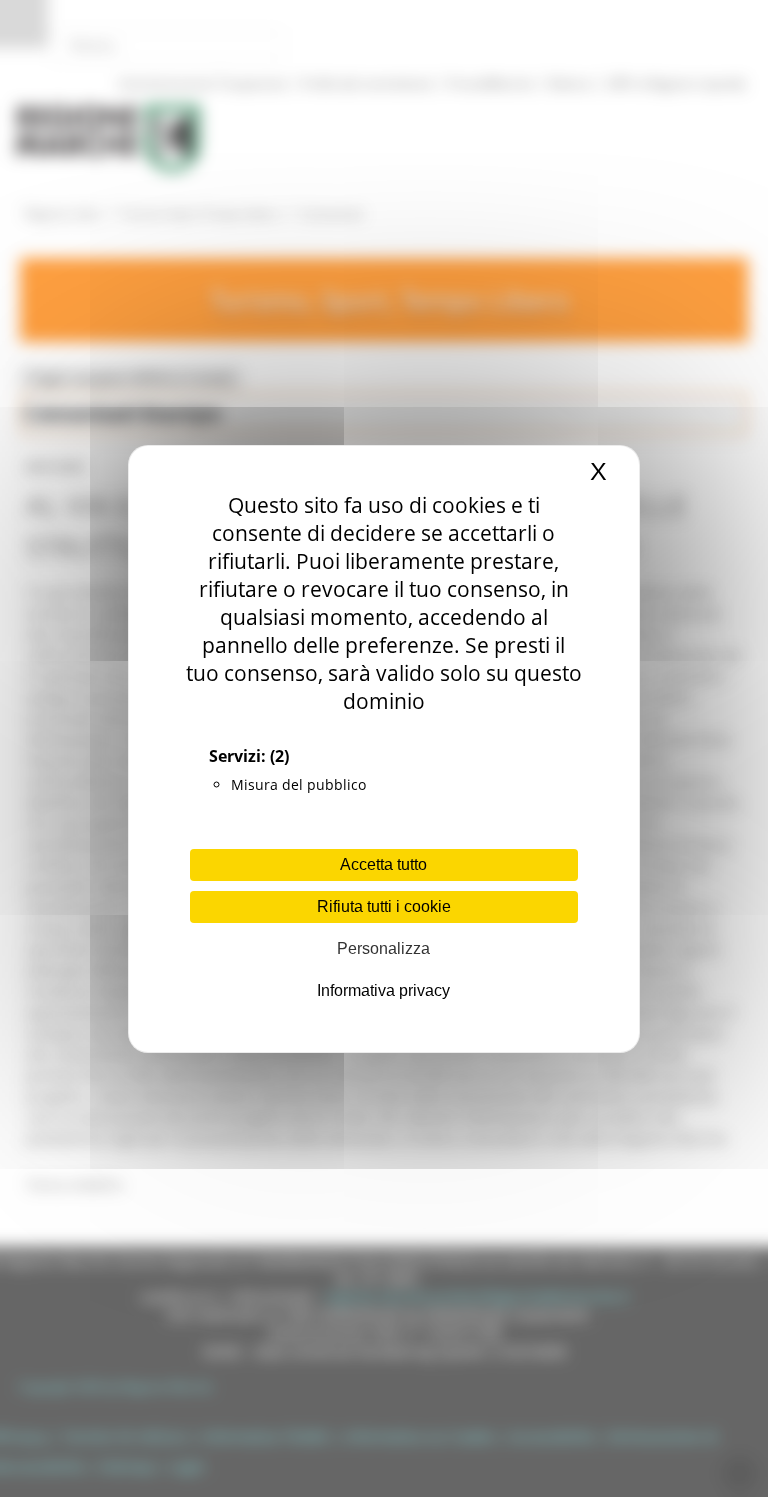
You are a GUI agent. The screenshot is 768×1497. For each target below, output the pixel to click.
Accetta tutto (383, 864)
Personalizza (383, 948)
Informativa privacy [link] (383, 990)
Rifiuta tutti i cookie (384, 906)
